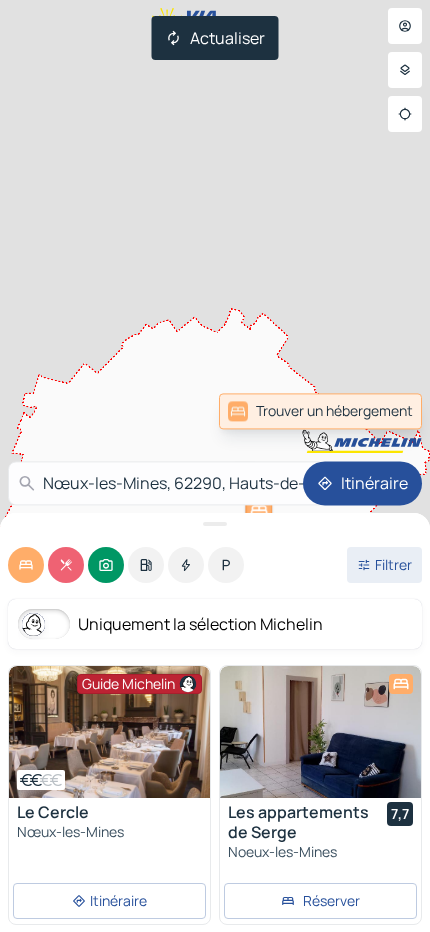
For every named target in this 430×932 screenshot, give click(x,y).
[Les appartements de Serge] (320, 732)
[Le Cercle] (109, 732)
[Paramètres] (405, 70)
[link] (378, 411)
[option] (26, 565)
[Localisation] (405, 114)
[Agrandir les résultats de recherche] (215, 524)
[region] (109, 732)
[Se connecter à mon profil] (405, 26)
